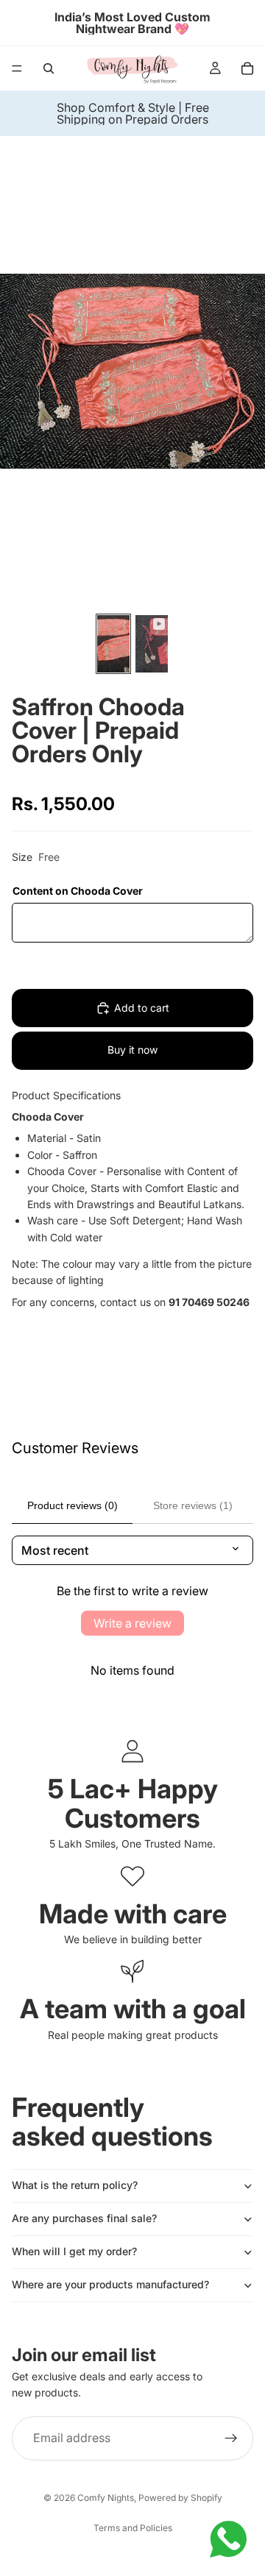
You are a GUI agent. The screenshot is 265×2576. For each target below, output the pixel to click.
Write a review (132, 1623)
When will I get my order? (74, 2251)
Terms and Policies (133, 2528)
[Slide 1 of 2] (113, 644)
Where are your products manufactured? (110, 2284)
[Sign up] (231, 2438)
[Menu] (17, 68)
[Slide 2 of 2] (152, 644)
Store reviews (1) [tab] (193, 1505)
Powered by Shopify (180, 2498)
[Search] (49, 68)
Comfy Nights (106, 2498)
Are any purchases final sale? (84, 2218)
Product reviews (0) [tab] (73, 1505)
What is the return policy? (75, 2185)
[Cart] (247, 68)
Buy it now (132, 1050)
